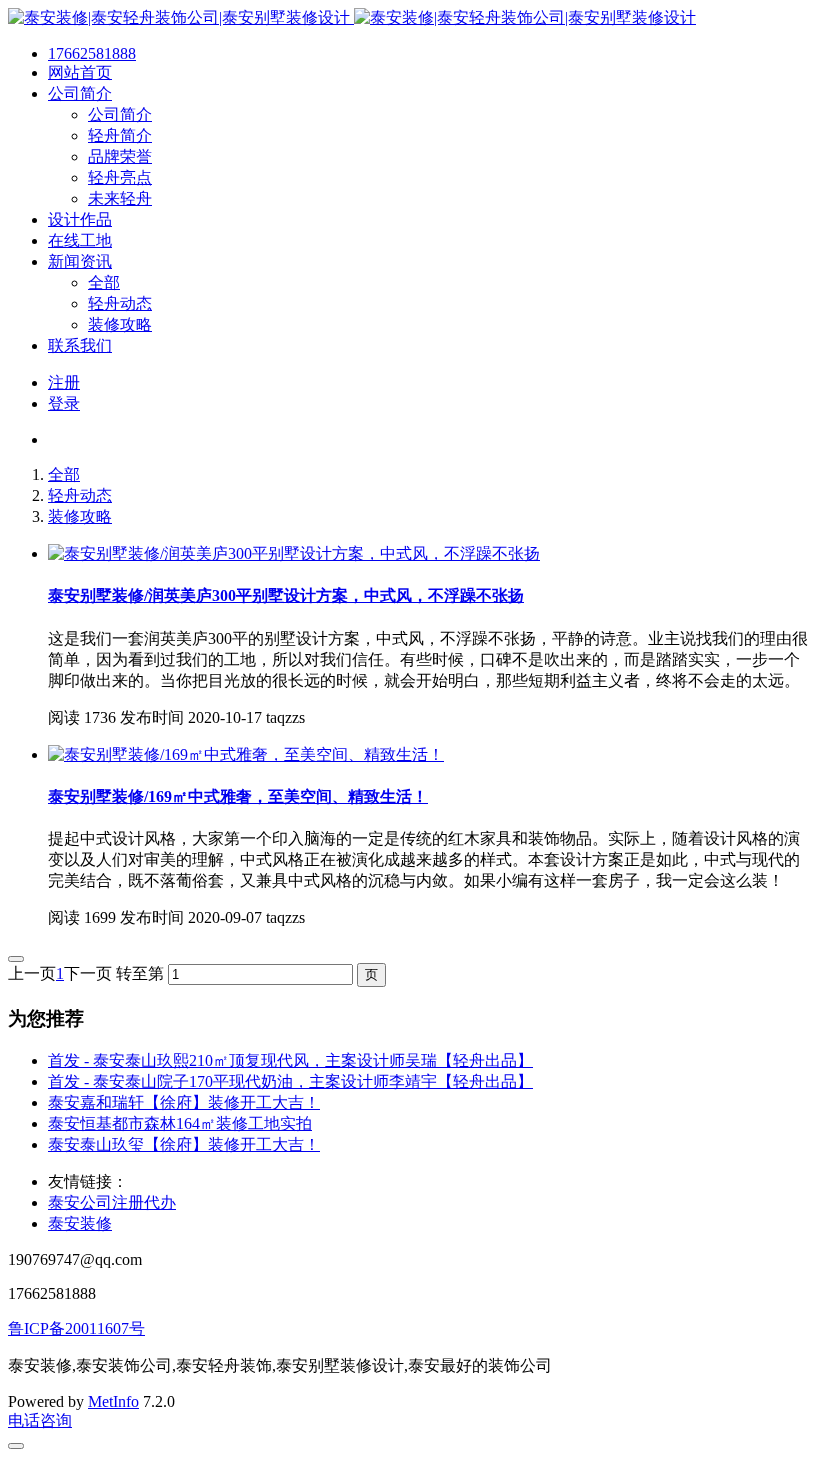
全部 (64, 474)
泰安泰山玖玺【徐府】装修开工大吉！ (184, 1144)
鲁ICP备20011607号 (76, 1328)
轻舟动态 (80, 495)
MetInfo (113, 1401)
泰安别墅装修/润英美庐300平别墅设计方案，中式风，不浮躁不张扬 (286, 595)
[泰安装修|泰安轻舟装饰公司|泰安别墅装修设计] (352, 17)
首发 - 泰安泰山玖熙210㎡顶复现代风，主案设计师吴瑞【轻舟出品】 (290, 1060)
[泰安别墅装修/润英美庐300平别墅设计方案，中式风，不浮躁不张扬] (294, 553)
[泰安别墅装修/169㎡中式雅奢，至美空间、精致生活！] (246, 754)
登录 (64, 403)
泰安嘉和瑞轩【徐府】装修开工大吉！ (184, 1102)
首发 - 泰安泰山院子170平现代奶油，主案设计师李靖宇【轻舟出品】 (290, 1081)
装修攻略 (80, 516)
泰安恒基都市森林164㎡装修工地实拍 (180, 1123)
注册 (64, 382)
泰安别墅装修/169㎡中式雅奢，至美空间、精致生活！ (238, 796)
